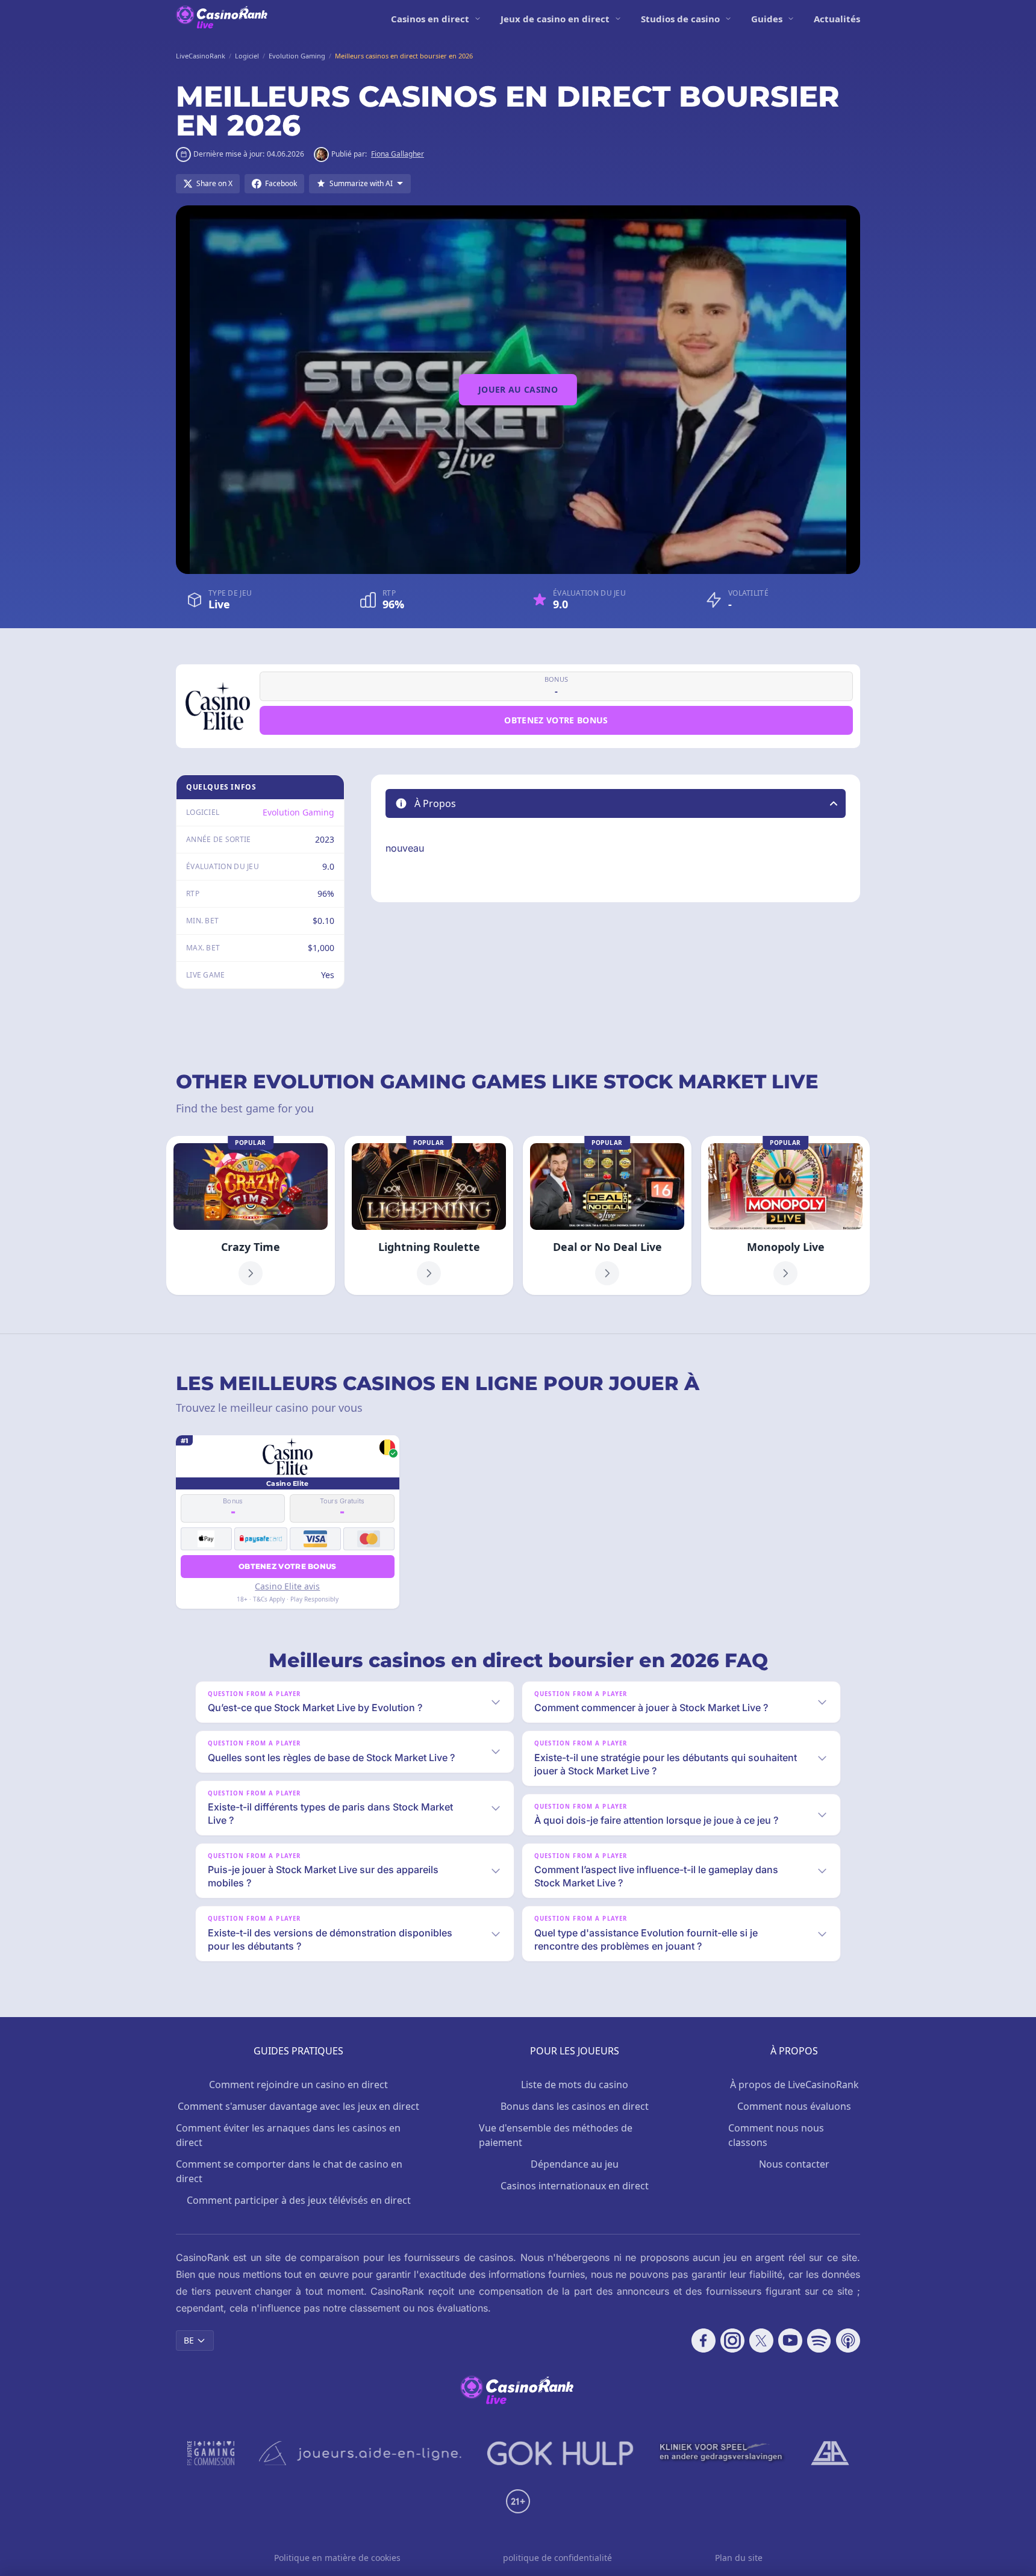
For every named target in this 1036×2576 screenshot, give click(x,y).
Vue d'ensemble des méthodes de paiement (556, 2135)
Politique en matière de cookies (337, 2558)
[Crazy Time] (251, 1215)
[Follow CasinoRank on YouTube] (790, 2341)
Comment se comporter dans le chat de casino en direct (289, 2171)
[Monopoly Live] (785, 1215)
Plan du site (739, 2558)
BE (189, 2340)
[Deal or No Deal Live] (607, 1215)
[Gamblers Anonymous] (830, 2453)
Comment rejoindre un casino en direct (298, 2085)
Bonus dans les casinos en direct (575, 2106)
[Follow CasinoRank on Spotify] (819, 2341)
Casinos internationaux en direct (575, 2186)
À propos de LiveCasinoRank (794, 2085)
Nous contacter (794, 2164)
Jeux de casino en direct (555, 19)
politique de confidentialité (557, 2558)
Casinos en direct (430, 19)
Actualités (837, 19)
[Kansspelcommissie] (211, 2453)
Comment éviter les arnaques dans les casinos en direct (288, 2135)
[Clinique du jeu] (722, 2453)
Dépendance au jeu (575, 2164)
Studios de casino (680, 19)
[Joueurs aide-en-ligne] (361, 2453)
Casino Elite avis (287, 1586)
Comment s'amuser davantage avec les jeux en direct (298, 2106)
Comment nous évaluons (794, 2106)
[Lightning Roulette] (429, 1215)
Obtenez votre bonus (556, 720)
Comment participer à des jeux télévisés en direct (299, 2200)
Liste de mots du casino (575, 2085)
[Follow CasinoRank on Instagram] (732, 2341)
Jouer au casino (518, 389)
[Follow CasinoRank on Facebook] (704, 2341)
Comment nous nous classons (776, 2135)
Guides (767, 19)
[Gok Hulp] (560, 2453)
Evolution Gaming (298, 812)
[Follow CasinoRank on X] (761, 2341)
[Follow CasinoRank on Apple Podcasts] (848, 2341)
